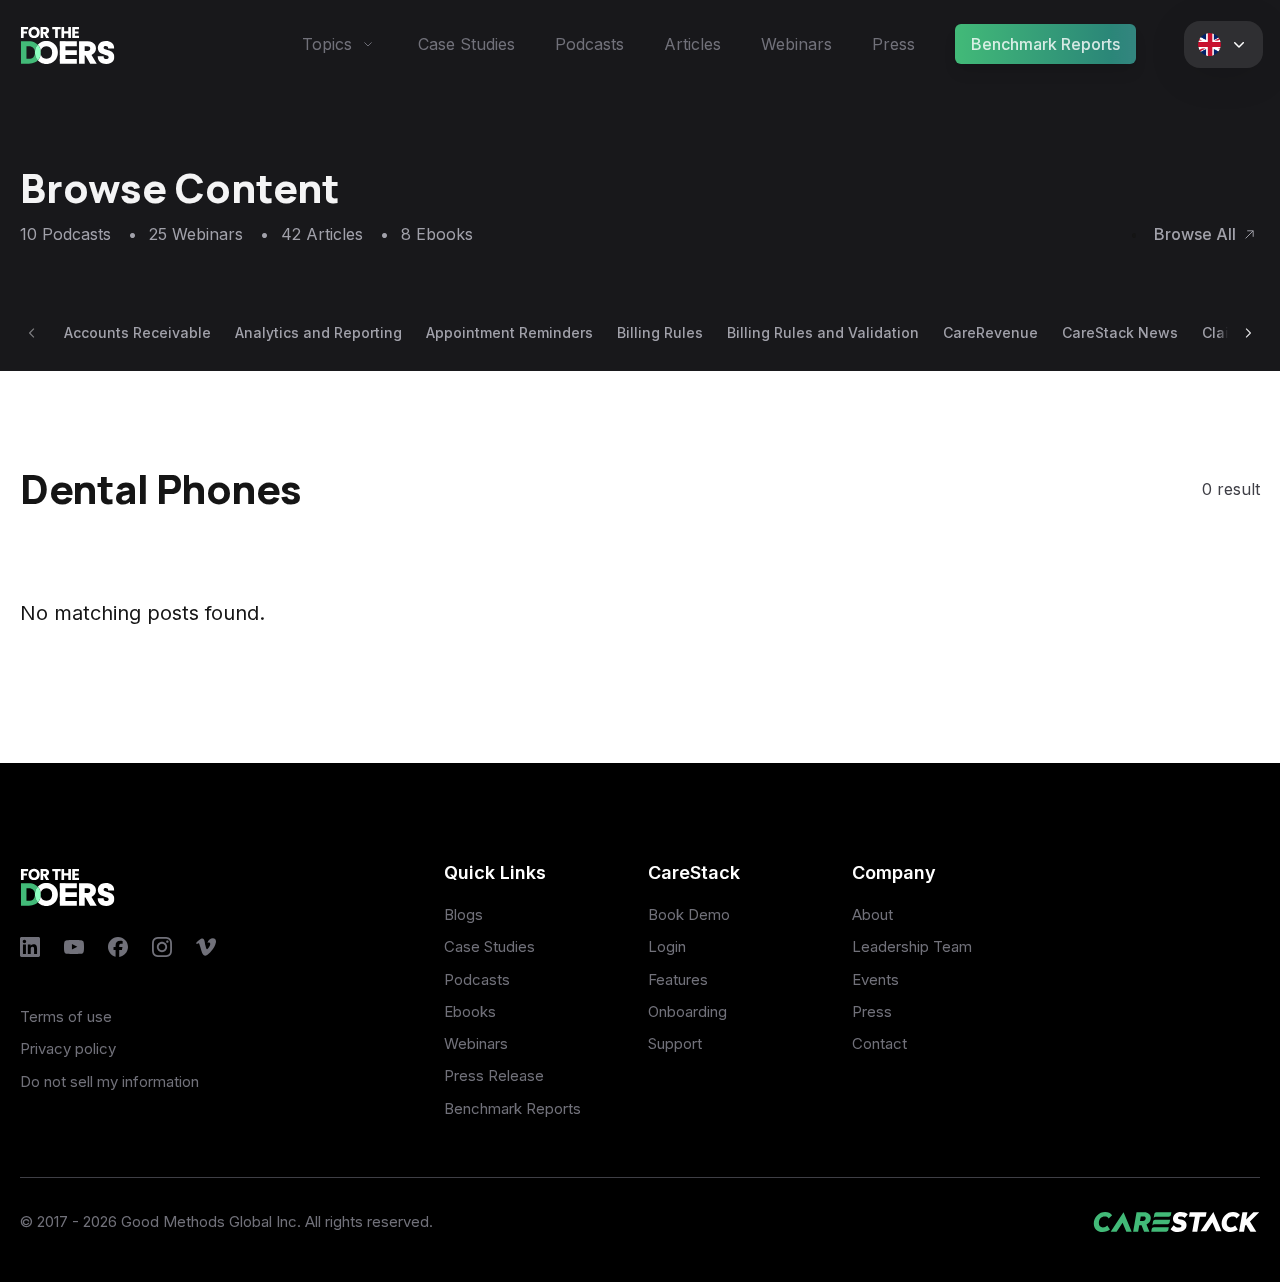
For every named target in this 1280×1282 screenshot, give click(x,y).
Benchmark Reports (1045, 44)
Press (893, 44)
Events (875, 979)
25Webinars (209, 234)
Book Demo (689, 914)
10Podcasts (78, 234)
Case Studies (466, 44)
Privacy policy (68, 1048)
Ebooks (470, 1011)
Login (667, 946)
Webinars (796, 44)
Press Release (494, 1075)
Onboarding (687, 1011)
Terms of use (66, 1016)
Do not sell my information (109, 1081)
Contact (879, 1043)
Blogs (463, 914)
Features (678, 979)
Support (675, 1043)
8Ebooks (437, 234)
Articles (692, 44)
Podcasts (589, 44)
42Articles (335, 234)
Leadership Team (912, 946)
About (872, 914)
